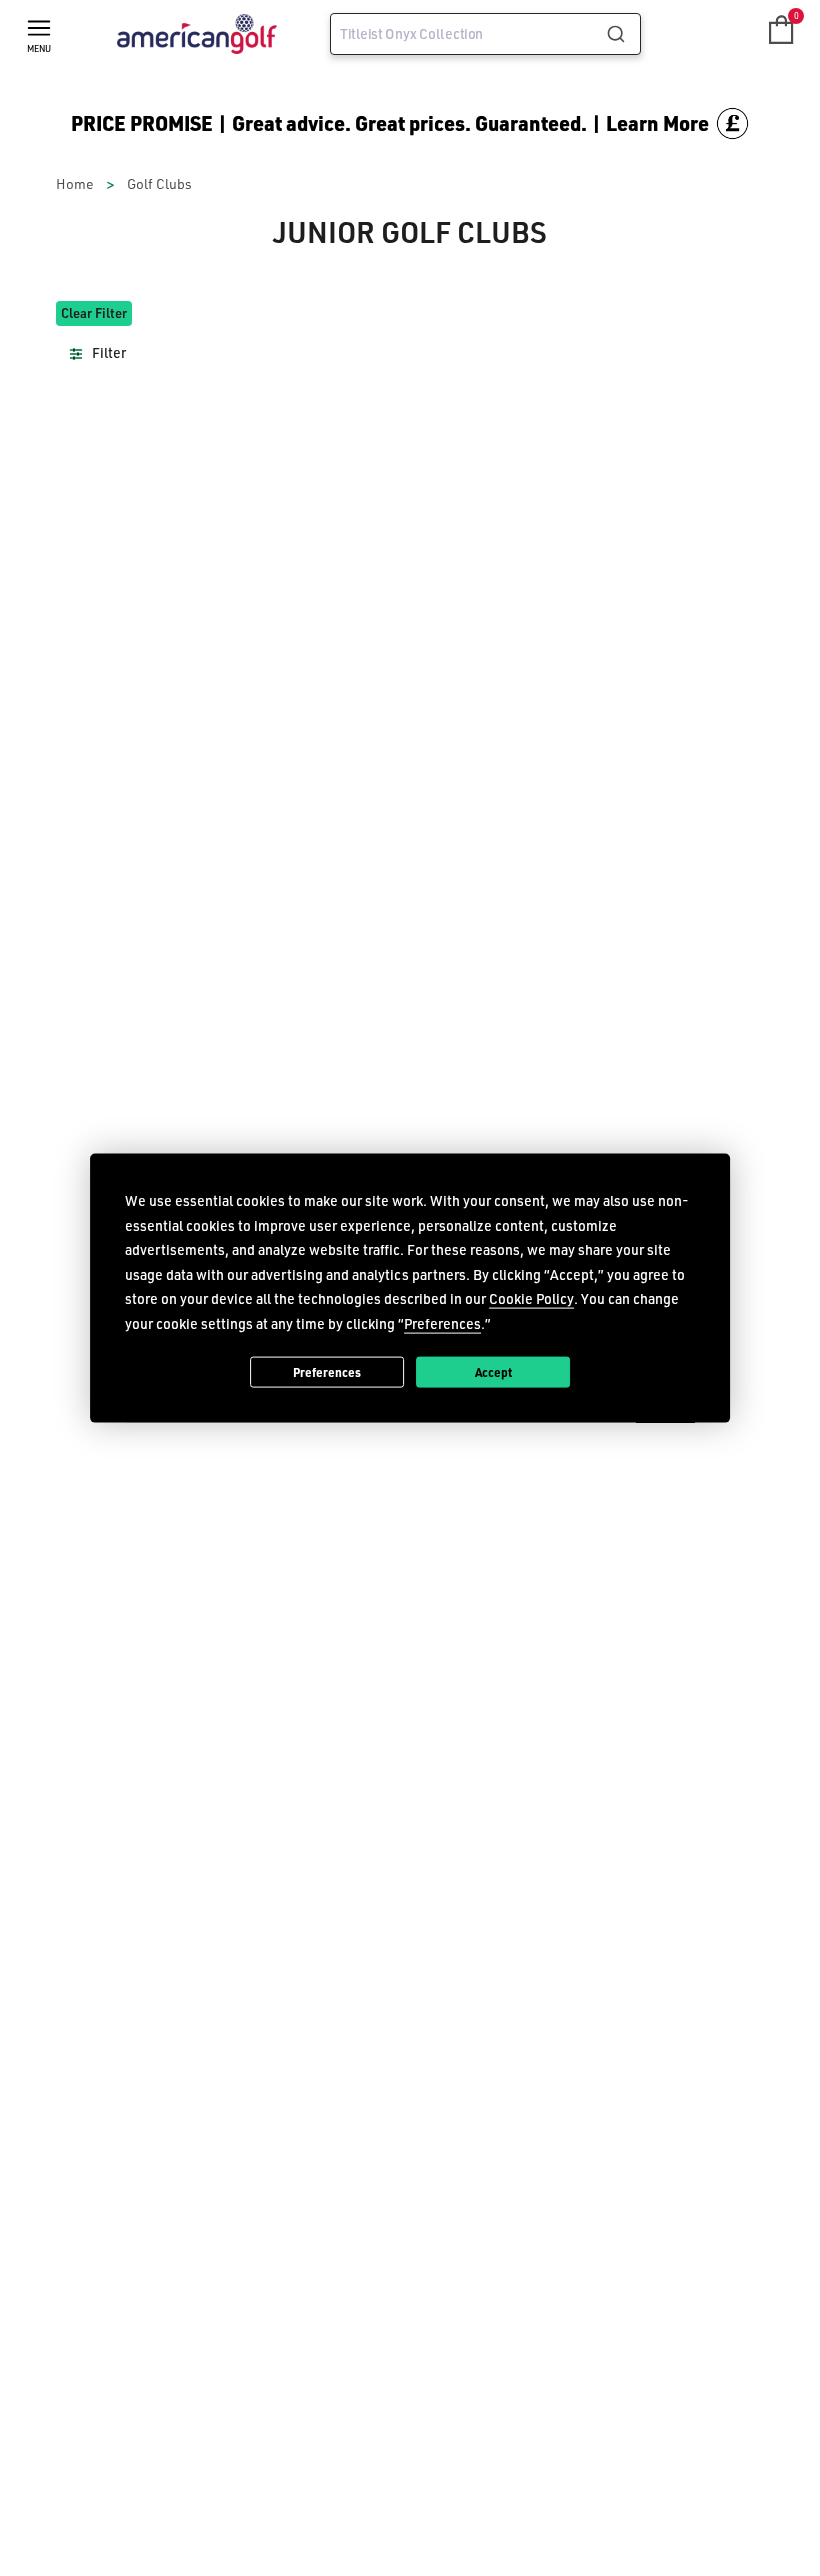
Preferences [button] (442, 1322)
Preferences (327, 1371)
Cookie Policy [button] (531, 1298)
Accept (493, 1371)
